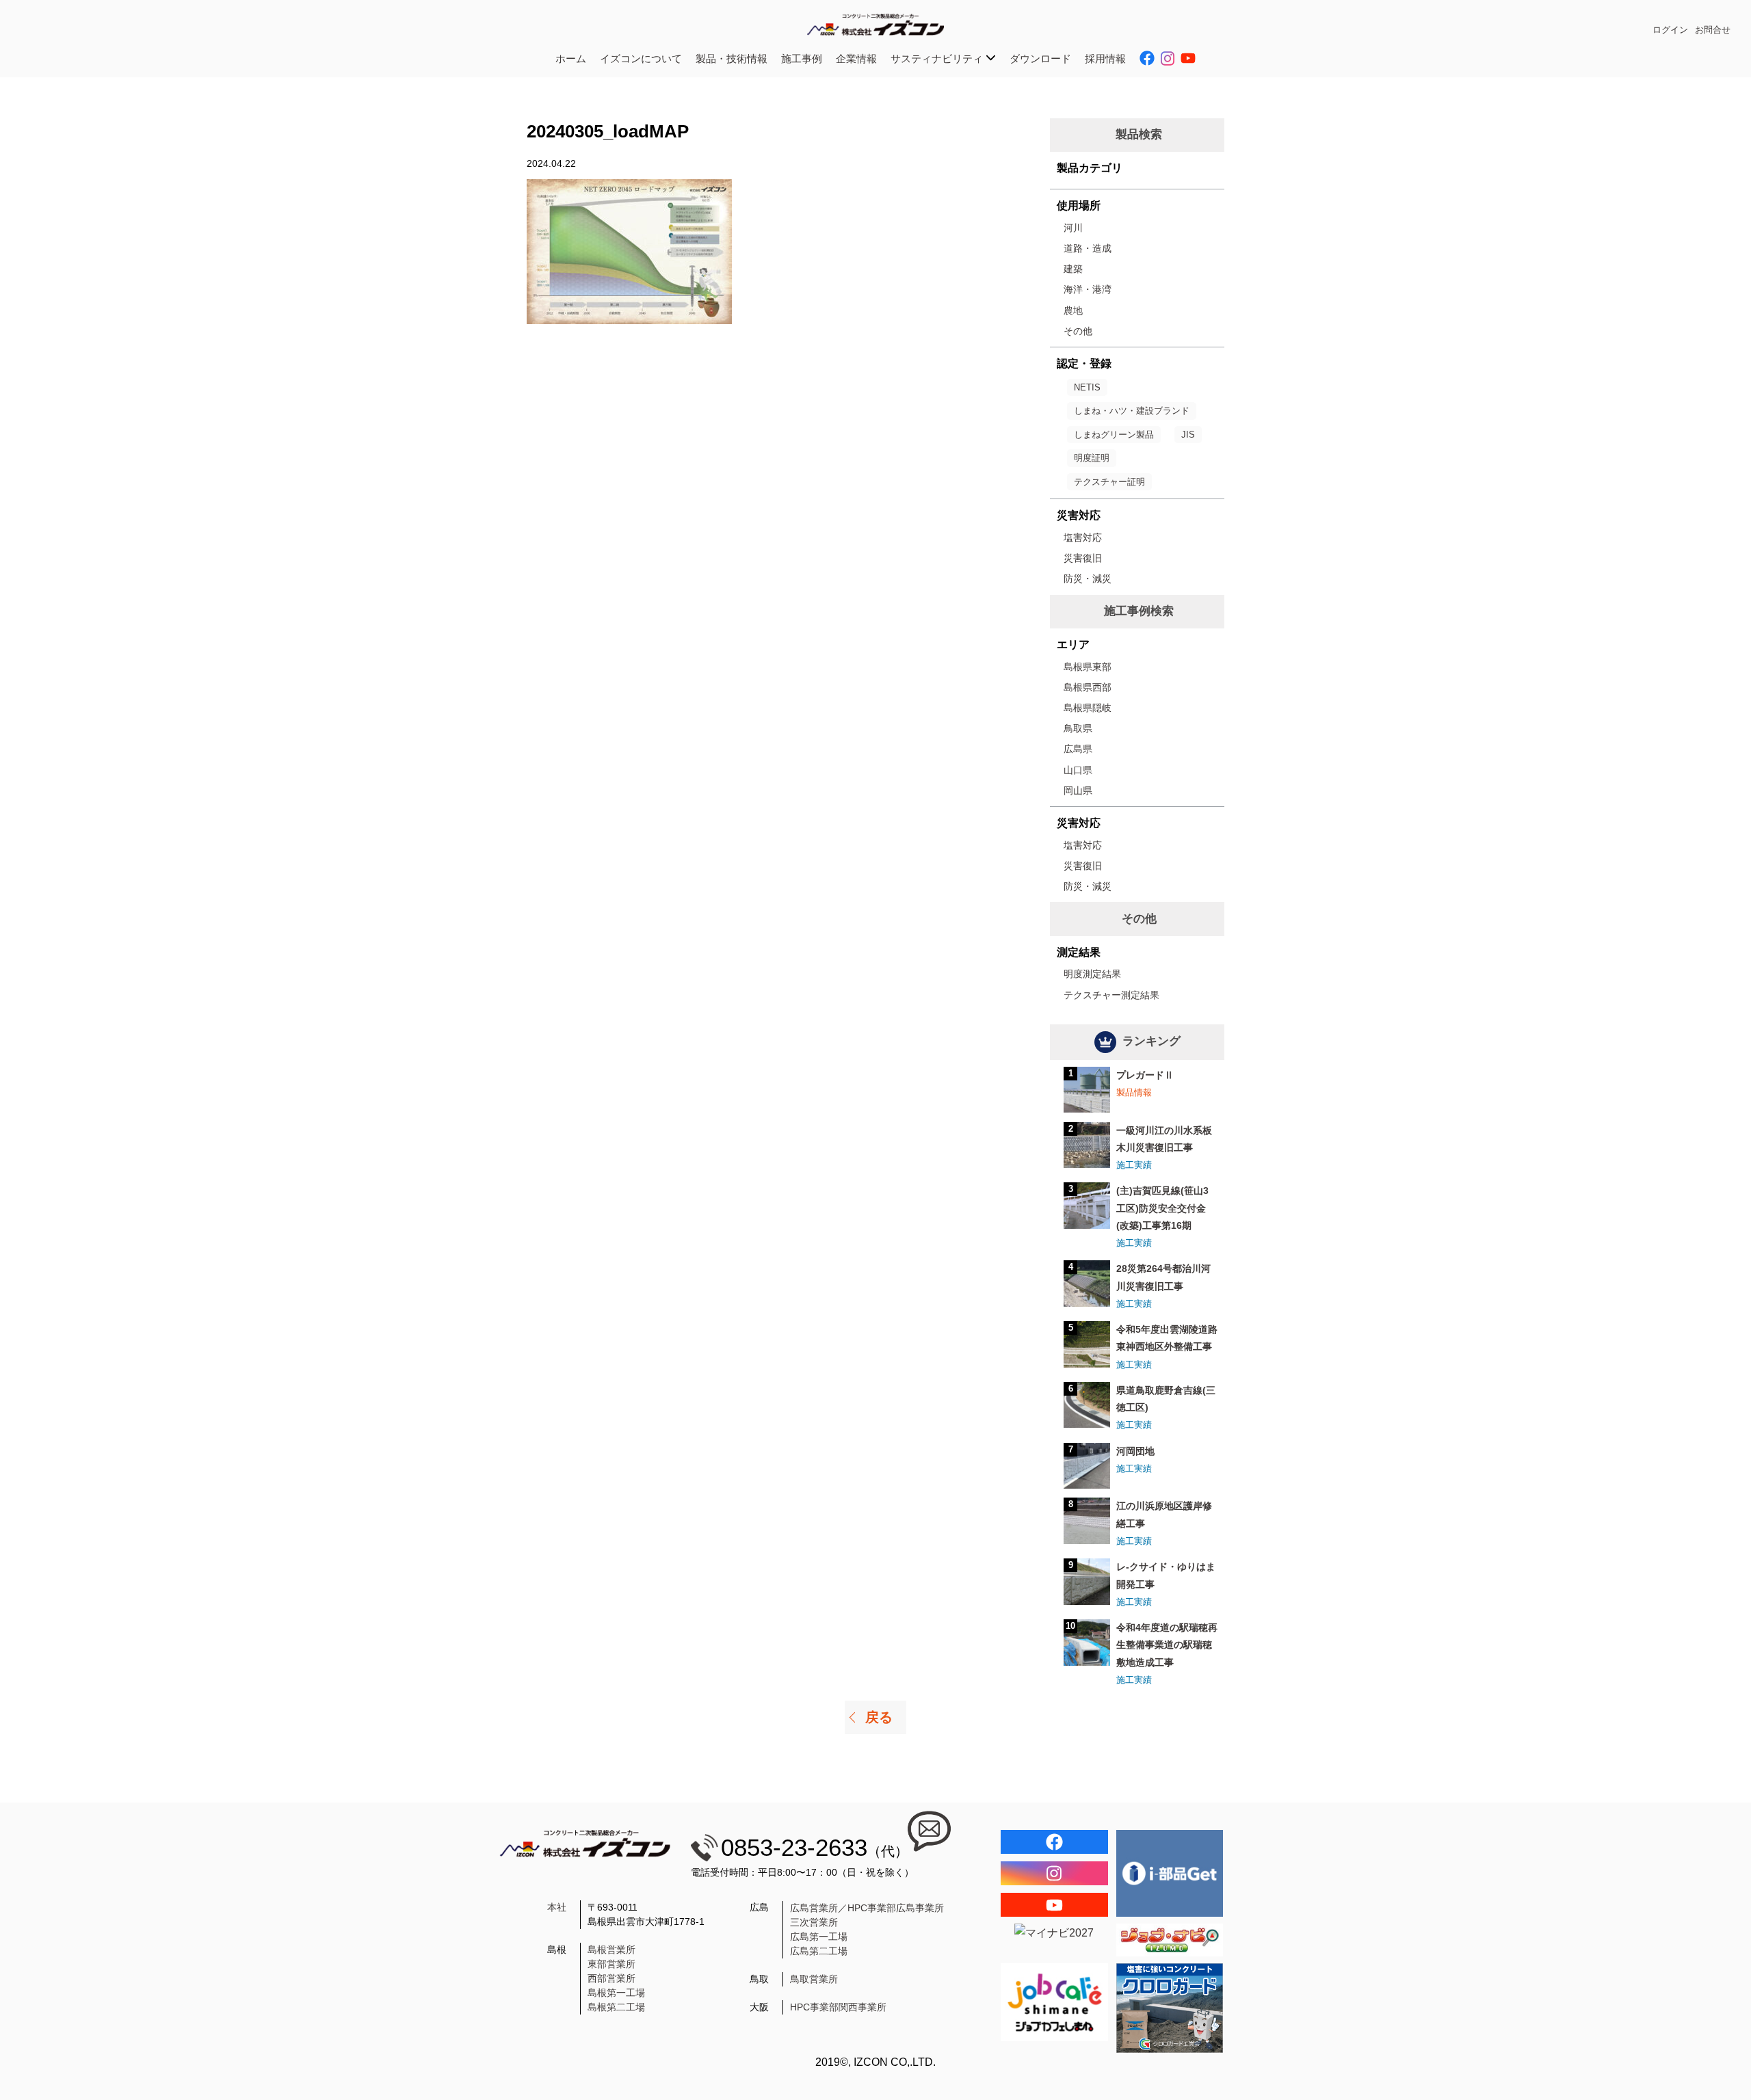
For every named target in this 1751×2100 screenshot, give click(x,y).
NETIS (1087, 387)
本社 (557, 1907)
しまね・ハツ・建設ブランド (1132, 411)
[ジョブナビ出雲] (1170, 1940)
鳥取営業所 (814, 1979)
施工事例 (802, 58)
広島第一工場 (819, 1937)
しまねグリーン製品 (1114, 435)
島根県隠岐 (1088, 708)
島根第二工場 (616, 2007)
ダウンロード (1040, 58)
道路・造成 (1088, 248)
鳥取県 (1078, 728)
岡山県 (1078, 790)
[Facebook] (1054, 1842)
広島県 (1078, 749)
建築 (1073, 269)
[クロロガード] (1170, 2008)
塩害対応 (1083, 537)
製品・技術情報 (732, 58)
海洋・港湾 (1088, 289)
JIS (1188, 435)
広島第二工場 (819, 1951)
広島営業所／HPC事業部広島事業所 (867, 1908)
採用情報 (1105, 58)
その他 (1078, 331)
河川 (1073, 228)
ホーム (571, 58)
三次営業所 (814, 1922)
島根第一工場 (616, 1993)
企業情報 (856, 58)
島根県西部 (1088, 687)
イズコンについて (641, 58)
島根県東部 (1088, 667)
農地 (1073, 310)
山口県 (1078, 770)
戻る (879, 1717)
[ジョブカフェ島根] (1054, 2002)
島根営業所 (611, 1950)
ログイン (1670, 30)
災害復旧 (1083, 558)
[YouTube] (1054, 1905)
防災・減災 (1088, 579)
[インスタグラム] (1054, 1873)
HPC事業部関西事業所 (838, 2007)
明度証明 (1092, 458)
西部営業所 (611, 1978)
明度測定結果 (1092, 974)
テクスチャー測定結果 (1111, 995)
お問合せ (1713, 30)
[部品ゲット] (1170, 1873)
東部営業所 (611, 1964)
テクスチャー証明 (1109, 482)
